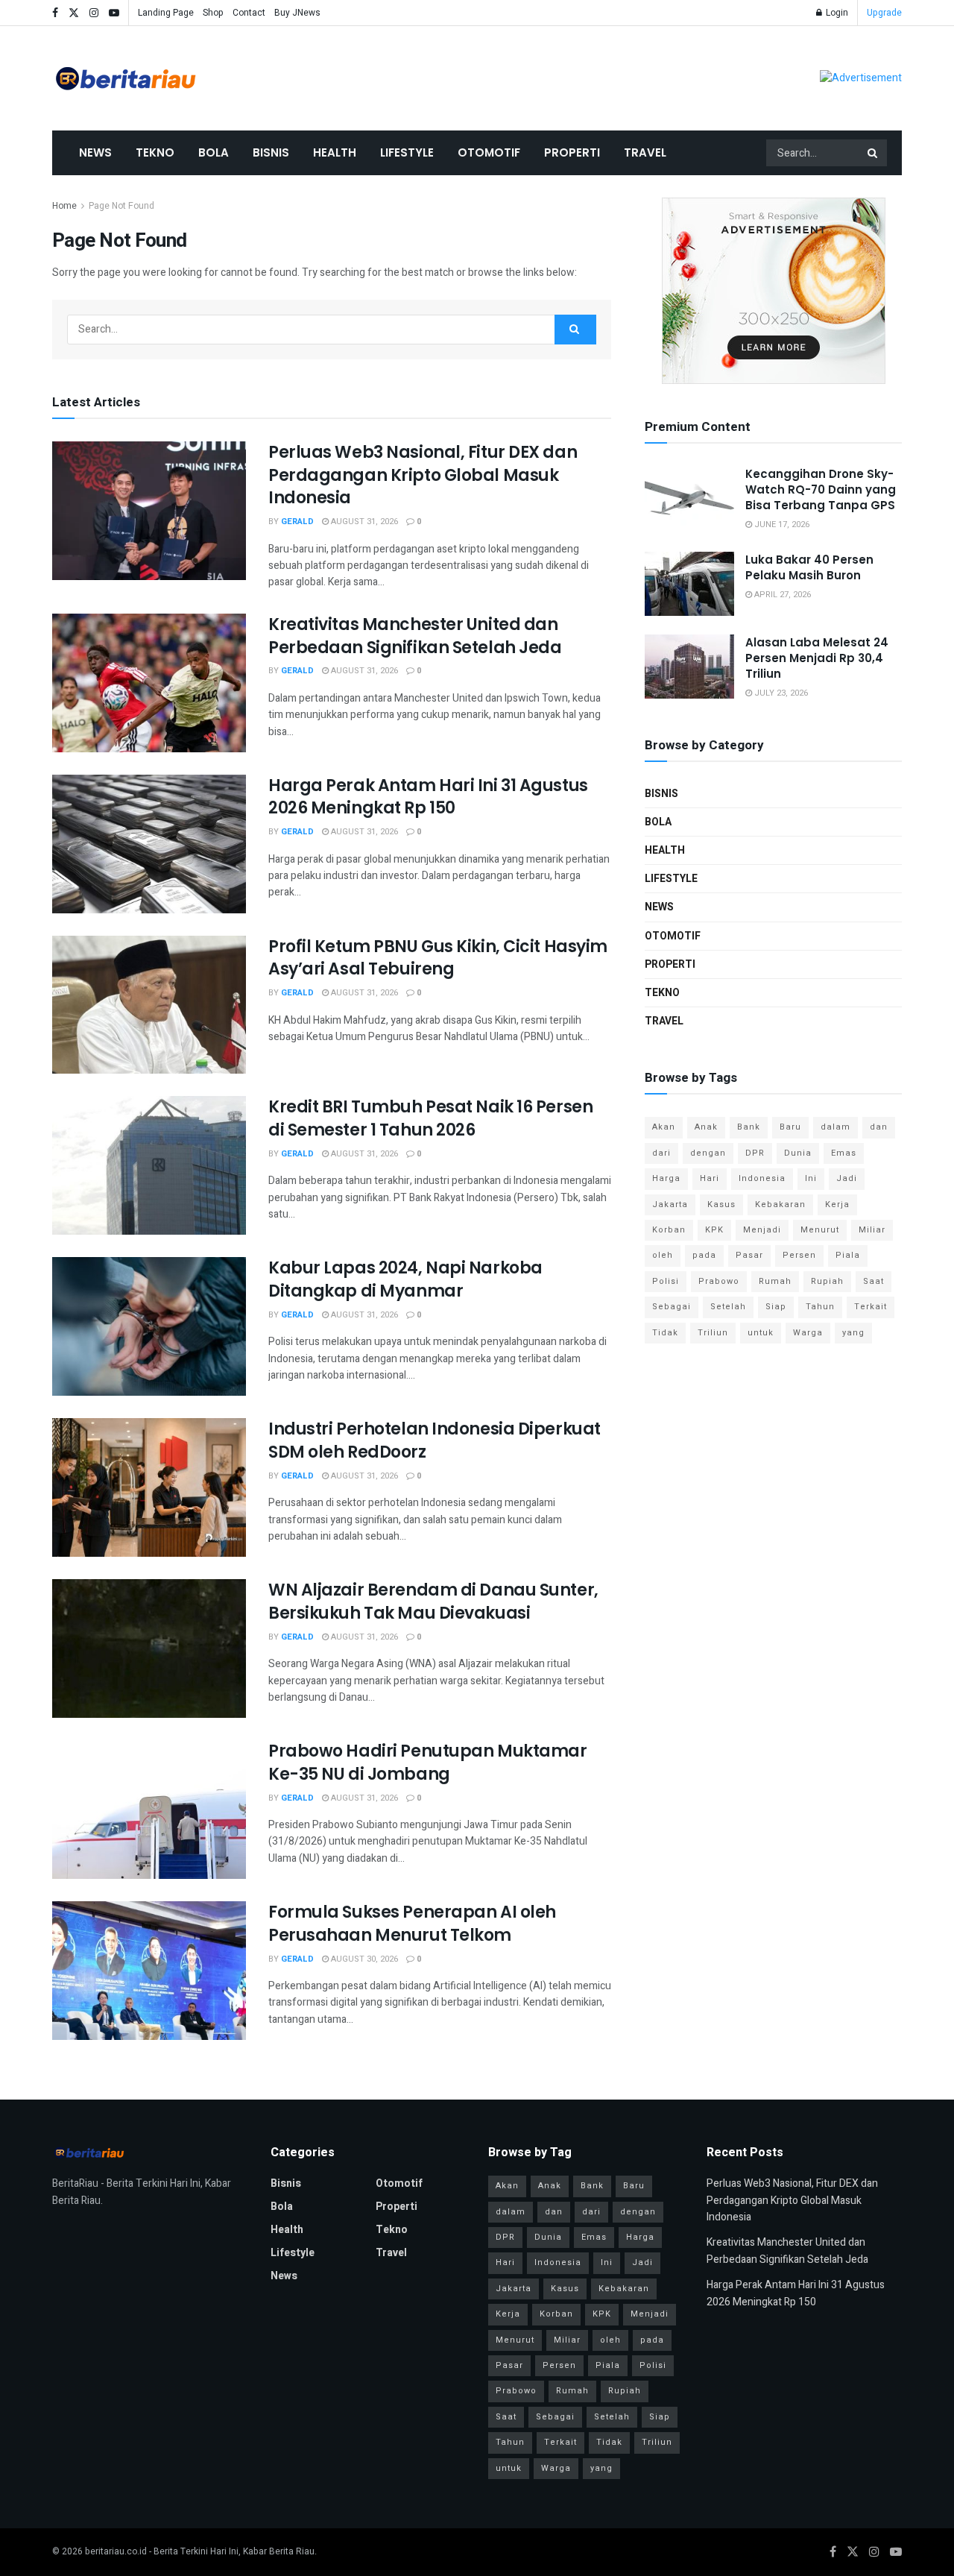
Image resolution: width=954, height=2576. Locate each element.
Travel (645, 152)
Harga (666, 1178)
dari (661, 1153)
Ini (811, 1178)
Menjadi (762, 1230)
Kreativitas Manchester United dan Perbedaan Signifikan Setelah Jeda (415, 636)
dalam (835, 1127)
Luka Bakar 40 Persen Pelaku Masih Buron (809, 567)
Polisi (666, 1281)
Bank (749, 1127)
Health (335, 152)
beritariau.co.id (116, 2551)
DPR (755, 1153)
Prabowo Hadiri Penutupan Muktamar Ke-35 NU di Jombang (427, 1763)
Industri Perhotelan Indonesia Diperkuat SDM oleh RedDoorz (435, 1440)
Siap (776, 1307)
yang (853, 1333)
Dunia (798, 1153)
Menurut (820, 1230)
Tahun (820, 1307)
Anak (706, 1127)
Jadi (847, 1178)
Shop (213, 13)
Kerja (837, 1204)
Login (836, 13)
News (95, 152)
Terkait (871, 1307)
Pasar (749, 1255)
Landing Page (166, 13)
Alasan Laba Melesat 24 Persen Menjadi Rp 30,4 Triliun (817, 658)
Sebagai (672, 1307)
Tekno (155, 152)
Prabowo (719, 1281)
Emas (844, 1153)
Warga (808, 1333)
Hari (710, 1178)
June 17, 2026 (781, 525)
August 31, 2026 (363, 522)
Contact (249, 13)
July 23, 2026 (780, 693)
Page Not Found (121, 206)
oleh (663, 1255)
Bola (214, 152)
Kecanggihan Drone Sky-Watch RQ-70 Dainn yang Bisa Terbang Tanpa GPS (821, 489)
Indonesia (762, 1178)
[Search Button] (874, 153)
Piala (848, 1255)
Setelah (728, 1307)
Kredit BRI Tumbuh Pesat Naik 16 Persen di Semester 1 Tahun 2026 (430, 1118)
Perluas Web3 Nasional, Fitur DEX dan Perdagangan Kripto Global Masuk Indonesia (423, 475)
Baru (790, 1127)
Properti (572, 152)
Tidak (665, 1333)
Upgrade (884, 13)
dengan (708, 1153)
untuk (761, 1333)
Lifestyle (407, 152)
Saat (874, 1281)
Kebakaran (780, 1204)
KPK (714, 1230)
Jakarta (670, 1204)
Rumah (775, 1281)
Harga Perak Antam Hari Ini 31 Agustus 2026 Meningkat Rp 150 (428, 797)
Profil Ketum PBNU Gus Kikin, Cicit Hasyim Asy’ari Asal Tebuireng (438, 958)
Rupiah (827, 1281)
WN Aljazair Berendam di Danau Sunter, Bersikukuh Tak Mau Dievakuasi (433, 1602)
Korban (669, 1230)
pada (704, 1255)
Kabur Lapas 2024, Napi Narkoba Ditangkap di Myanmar (405, 1279)
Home (64, 206)
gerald (297, 522)
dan (879, 1127)
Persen (799, 1255)
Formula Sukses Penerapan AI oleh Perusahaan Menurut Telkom (412, 1924)
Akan (664, 1127)
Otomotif (489, 152)
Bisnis (271, 152)
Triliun (713, 1333)
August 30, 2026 (363, 1959)
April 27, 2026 (781, 595)
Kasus (721, 1204)
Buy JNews (297, 13)
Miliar (872, 1230)
